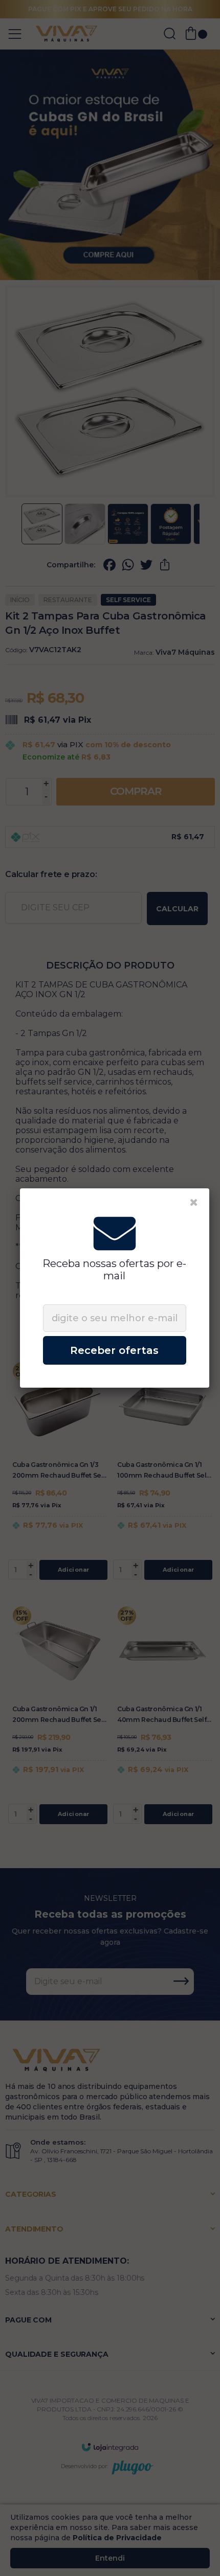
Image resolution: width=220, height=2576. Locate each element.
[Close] (194, 1203)
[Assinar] (115, 1350)
